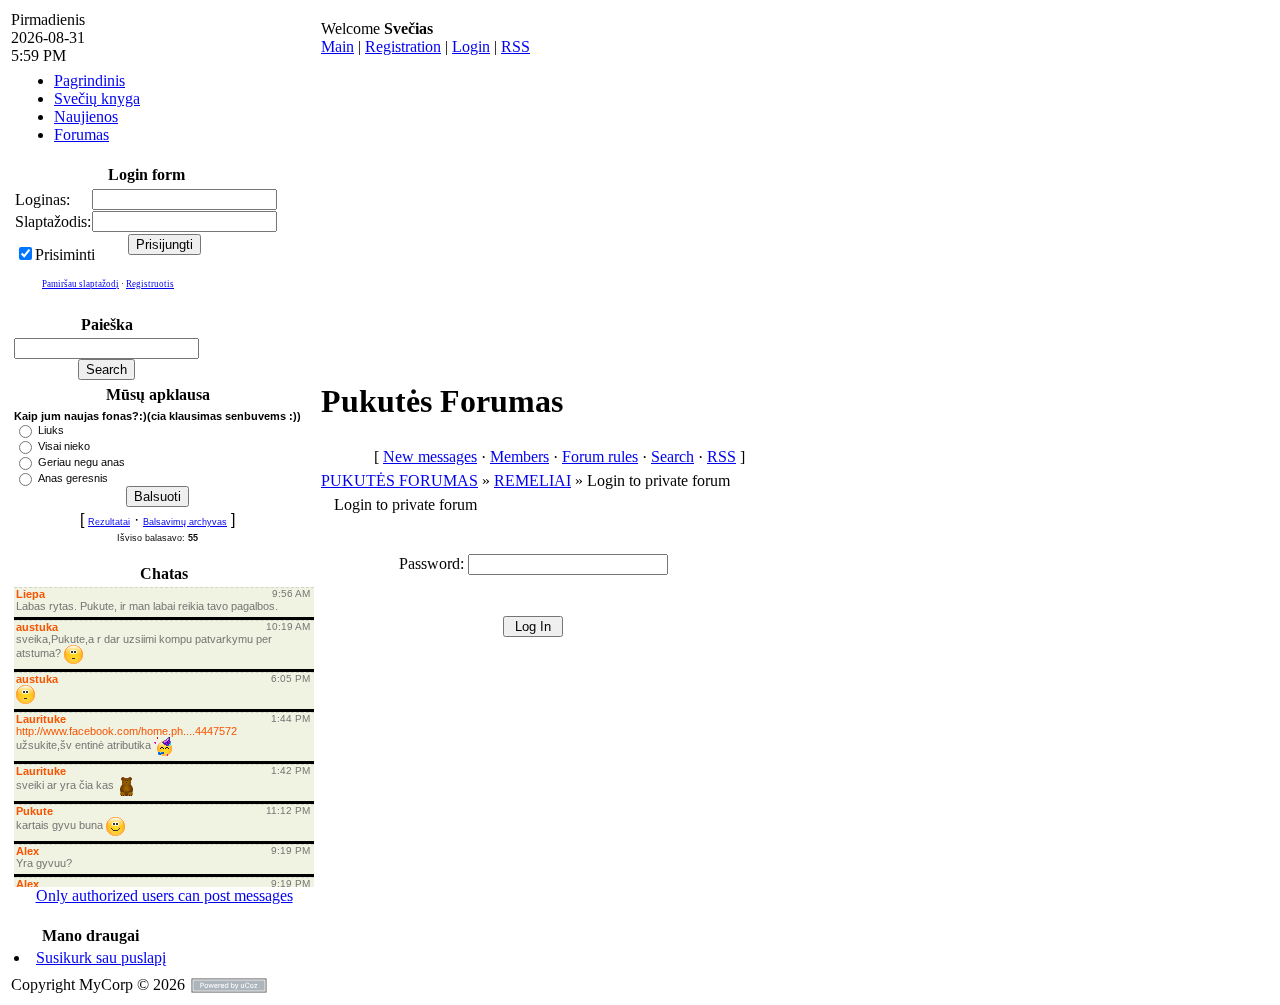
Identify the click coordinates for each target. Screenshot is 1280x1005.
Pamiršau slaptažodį (80, 284)
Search (672, 456)
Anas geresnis (73, 478)
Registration (403, 46)
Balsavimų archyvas (185, 522)
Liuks (51, 430)
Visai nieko (64, 446)
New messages (430, 456)
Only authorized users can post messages (164, 895)
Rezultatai (109, 522)
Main (337, 46)
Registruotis (150, 284)
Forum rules (600, 456)
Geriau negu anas (81, 462)
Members (519, 456)
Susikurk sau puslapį (101, 957)
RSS (515, 46)
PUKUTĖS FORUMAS (399, 480)
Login (471, 46)
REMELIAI (532, 480)
